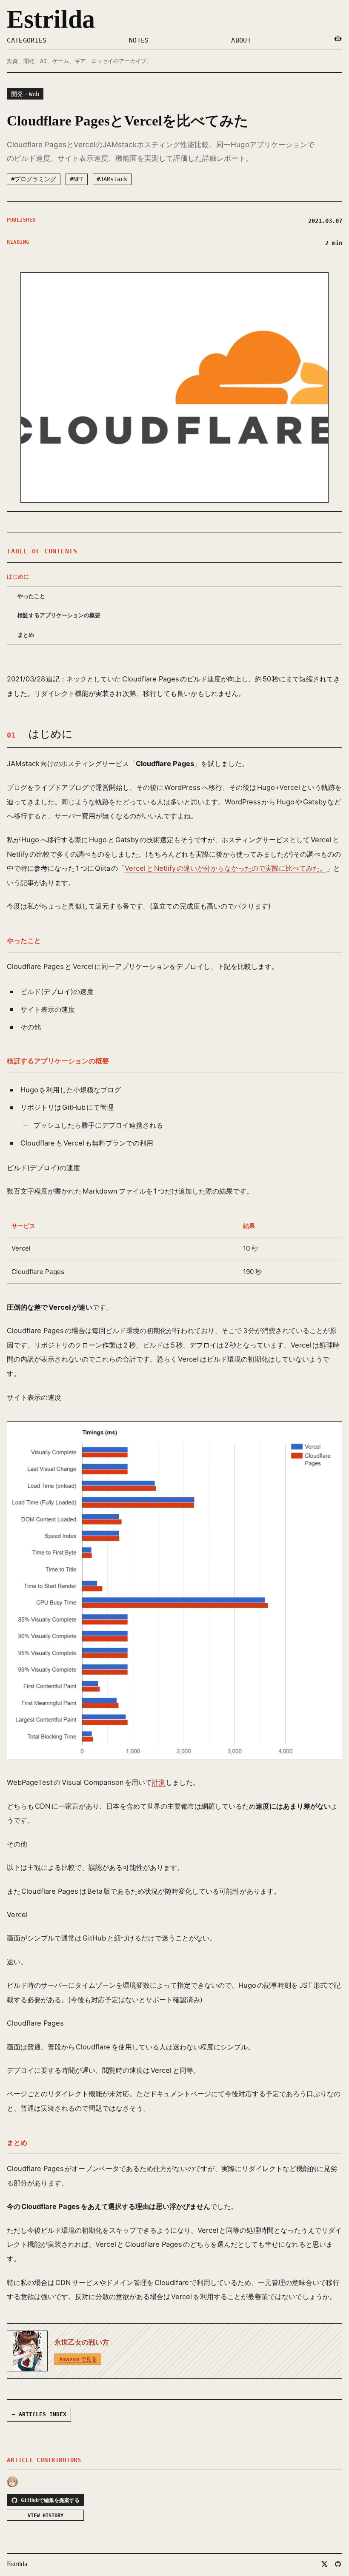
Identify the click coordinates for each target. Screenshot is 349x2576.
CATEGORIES (27, 40)
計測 (159, 1782)
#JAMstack (112, 179)
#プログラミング (34, 179)
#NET (77, 179)
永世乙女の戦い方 (82, 2342)
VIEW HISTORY (46, 2515)
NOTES (139, 40)
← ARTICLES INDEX (39, 2414)
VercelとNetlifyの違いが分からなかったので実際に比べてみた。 (226, 868)
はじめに (18, 577)
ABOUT (241, 40)
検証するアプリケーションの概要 (59, 615)
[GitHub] (338, 2564)
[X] (324, 2564)
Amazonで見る (78, 2359)
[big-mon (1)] (12, 2482)
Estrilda (51, 19)
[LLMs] (338, 39)
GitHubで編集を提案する (50, 2500)
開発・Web (25, 94)
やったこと (31, 596)
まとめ (26, 635)
